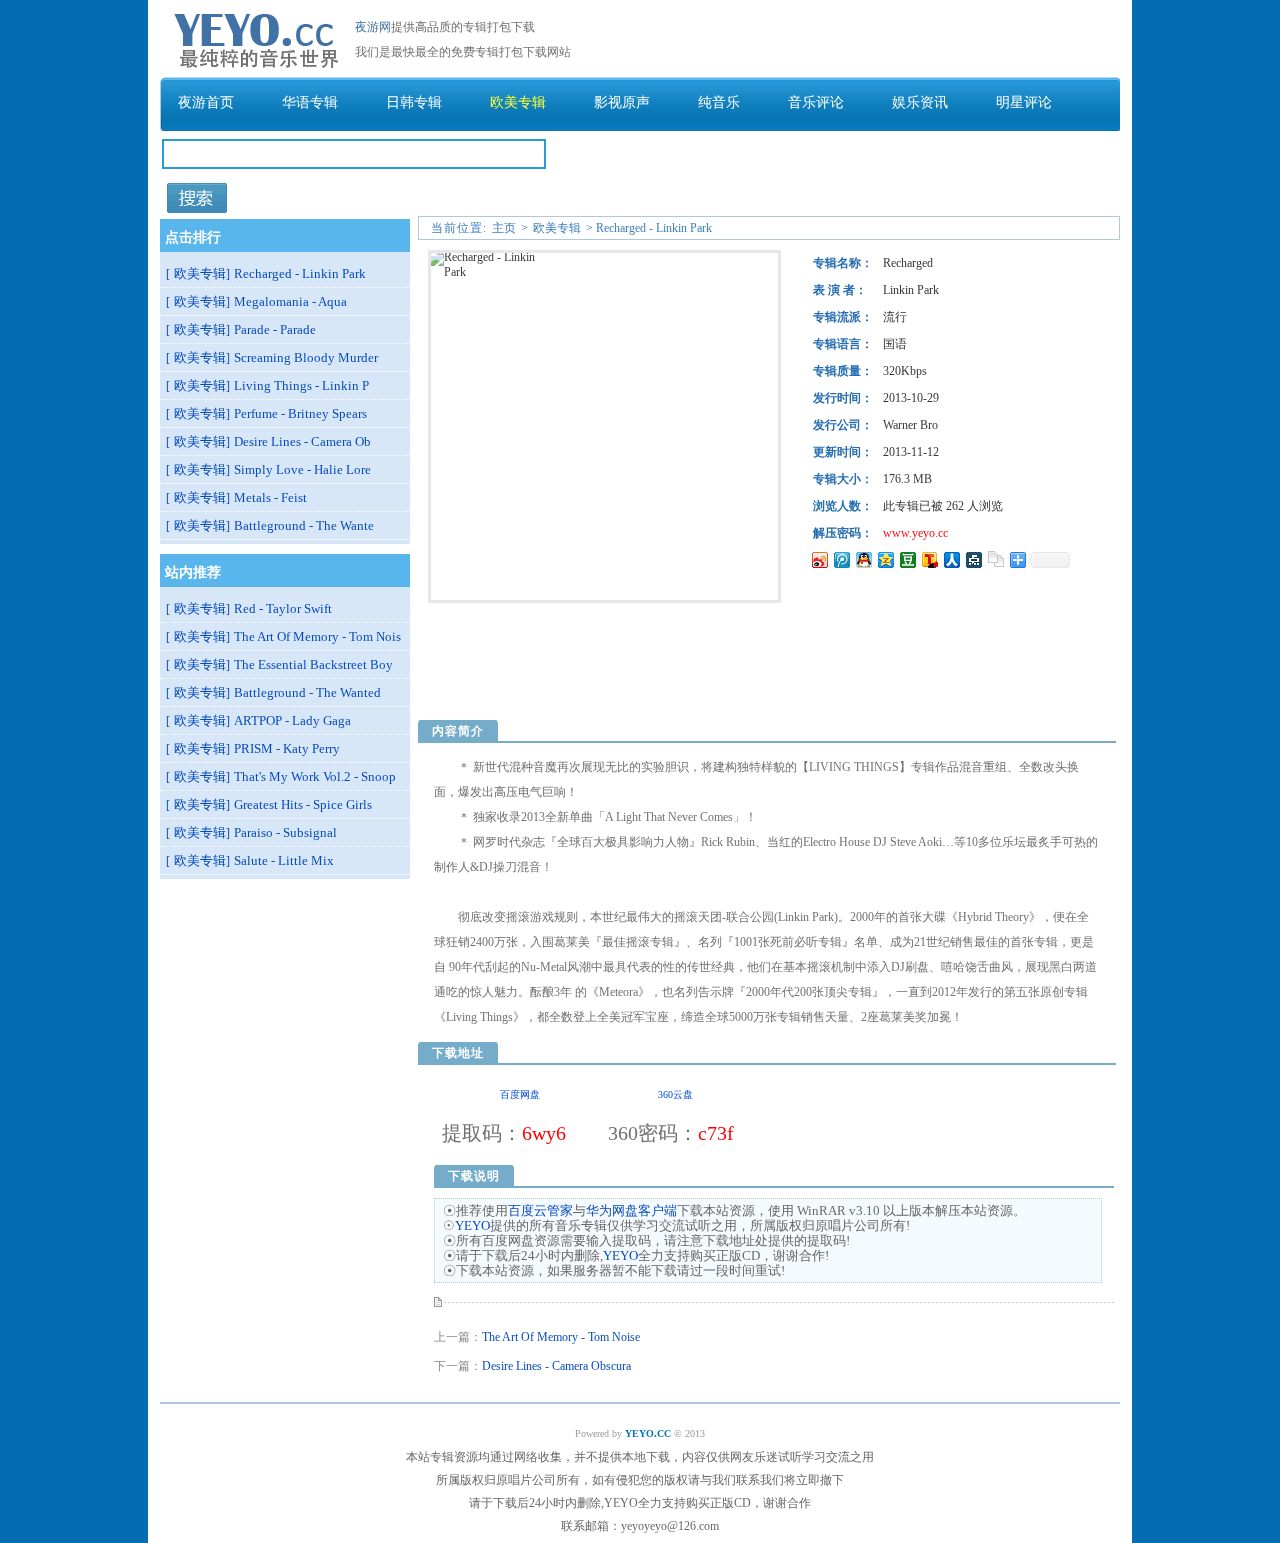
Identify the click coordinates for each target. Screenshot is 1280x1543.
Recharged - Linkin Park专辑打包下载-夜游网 (257, 37)
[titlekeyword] (354, 176)
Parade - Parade (275, 329)
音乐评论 (816, 102)
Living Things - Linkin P (301, 385)
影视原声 (622, 102)
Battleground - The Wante (304, 525)
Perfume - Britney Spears (300, 413)
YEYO (472, 1225)
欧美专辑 (518, 102)
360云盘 (675, 1094)
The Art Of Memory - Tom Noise (561, 1337)
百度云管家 (540, 1210)
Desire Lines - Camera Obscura (556, 1366)
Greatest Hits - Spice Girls (303, 804)
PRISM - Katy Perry (287, 748)
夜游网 (373, 27)
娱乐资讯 (920, 102)
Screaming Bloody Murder (306, 357)
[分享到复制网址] (995, 559)
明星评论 (1024, 102)
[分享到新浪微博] (819, 559)
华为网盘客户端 (631, 1210)
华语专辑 (310, 102)
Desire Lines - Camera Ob (302, 441)
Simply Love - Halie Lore (302, 469)
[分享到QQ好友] (863, 559)
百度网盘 (520, 1094)
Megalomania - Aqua (290, 301)
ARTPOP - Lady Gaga (292, 720)
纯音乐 (719, 102)
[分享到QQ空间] (885, 559)
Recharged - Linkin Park (300, 273)
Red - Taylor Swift (283, 608)
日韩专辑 (414, 102)
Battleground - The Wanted (307, 692)
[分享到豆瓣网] (907, 559)
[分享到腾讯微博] (841, 559)
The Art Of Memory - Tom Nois (317, 636)
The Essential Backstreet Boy (313, 664)
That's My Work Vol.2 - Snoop (315, 776)
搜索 (197, 198)
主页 (504, 228)
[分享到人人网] (951, 559)
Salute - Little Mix (284, 860)
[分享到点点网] (973, 559)
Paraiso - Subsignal (285, 832)
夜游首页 (206, 102)
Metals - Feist (270, 497)
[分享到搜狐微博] (929, 559)
